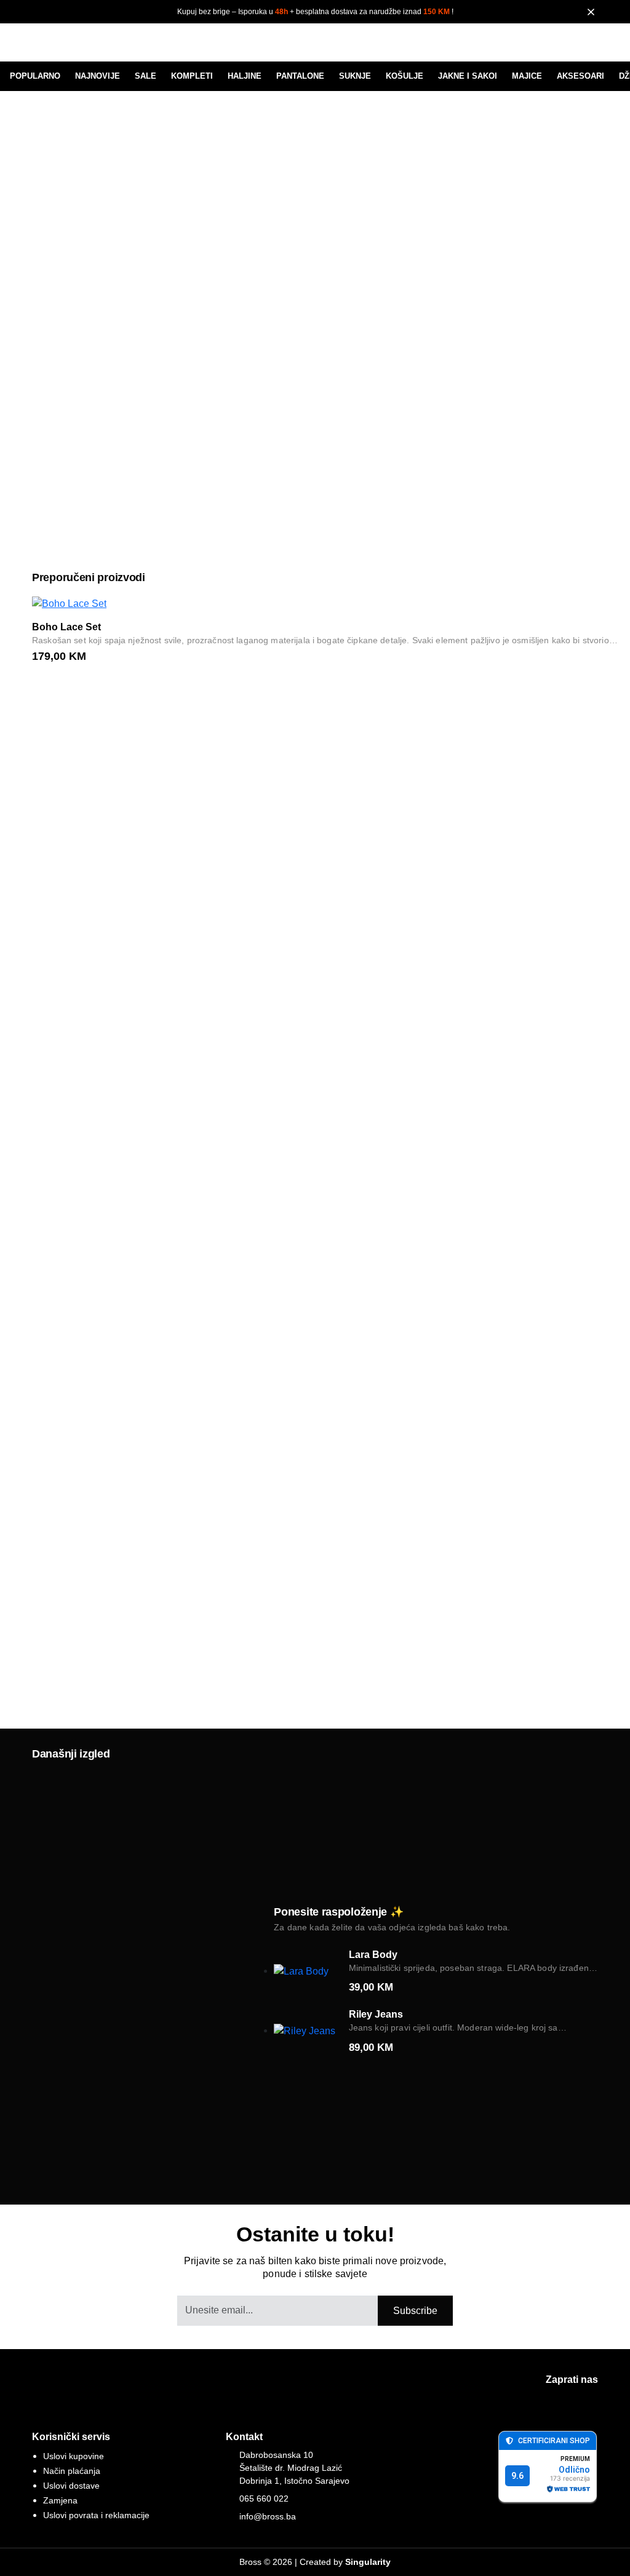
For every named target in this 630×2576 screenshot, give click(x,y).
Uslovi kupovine (74, 2456)
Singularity (368, 2562)
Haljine (245, 76)
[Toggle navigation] (39, 42)
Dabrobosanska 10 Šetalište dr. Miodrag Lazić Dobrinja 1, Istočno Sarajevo (294, 2468)
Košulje (405, 76)
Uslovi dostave (71, 2486)
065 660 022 (264, 2499)
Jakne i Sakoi (468, 76)
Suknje (355, 76)
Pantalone (300, 76)
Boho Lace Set (66, 627)
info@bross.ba (268, 2516)
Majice (527, 76)
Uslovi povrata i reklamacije (96, 2515)
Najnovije (98, 76)
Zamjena (60, 2500)
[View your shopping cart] (586, 45)
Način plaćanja (72, 2471)
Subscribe (415, 2311)
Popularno (35, 76)
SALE (146, 76)
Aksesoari (580, 76)
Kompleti (192, 76)
